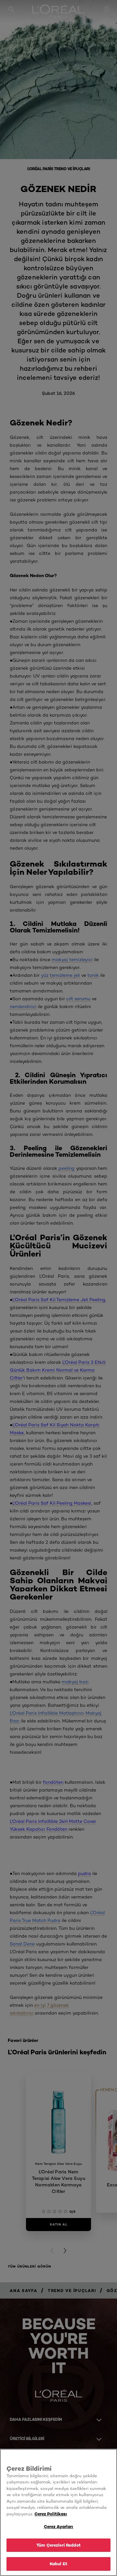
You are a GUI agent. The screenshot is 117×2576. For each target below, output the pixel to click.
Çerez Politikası (51, 2514)
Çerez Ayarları (59, 2526)
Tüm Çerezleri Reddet (58, 2545)
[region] (58, 2512)
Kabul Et (58, 2564)
